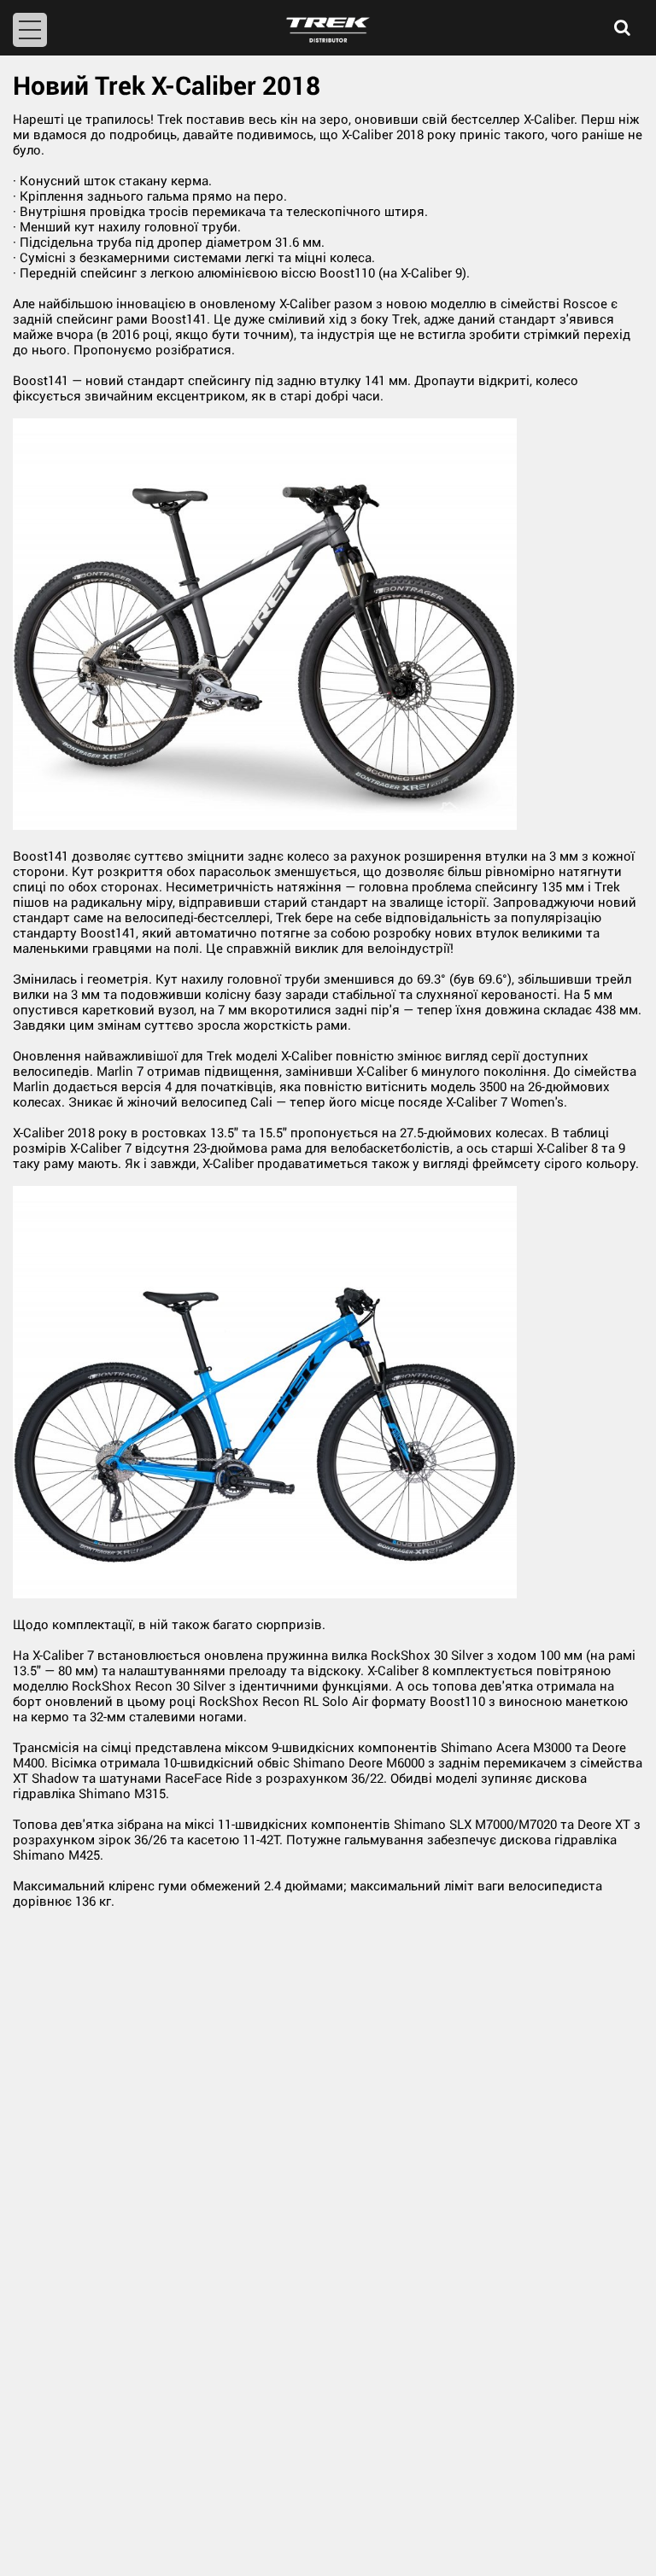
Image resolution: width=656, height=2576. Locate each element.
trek (328, 30)
